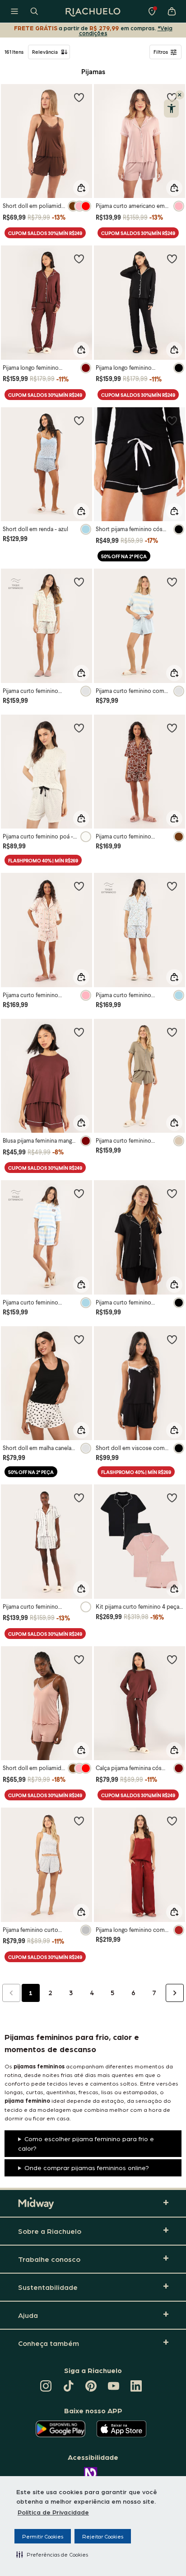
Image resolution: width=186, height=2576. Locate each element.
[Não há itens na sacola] (172, 11)
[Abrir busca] (34, 11)
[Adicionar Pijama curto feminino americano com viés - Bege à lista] (172, 1032)
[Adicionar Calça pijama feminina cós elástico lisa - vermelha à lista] (172, 1659)
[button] (52, 2554)
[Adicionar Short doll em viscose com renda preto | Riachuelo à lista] (172, 1339)
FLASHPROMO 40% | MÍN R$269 (43, 860)
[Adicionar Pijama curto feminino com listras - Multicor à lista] (172, 582)
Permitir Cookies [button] (43, 2536)
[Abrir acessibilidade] (171, 108)
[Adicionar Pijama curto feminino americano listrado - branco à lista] (79, 1498)
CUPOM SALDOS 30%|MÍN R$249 (45, 233)
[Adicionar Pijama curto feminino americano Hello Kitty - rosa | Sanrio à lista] (79, 886)
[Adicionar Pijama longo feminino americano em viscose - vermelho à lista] (79, 259)
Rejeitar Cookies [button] (103, 2536)
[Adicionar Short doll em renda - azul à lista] (79, 420)
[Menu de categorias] (14, 11)
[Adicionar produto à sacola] (81, 188)
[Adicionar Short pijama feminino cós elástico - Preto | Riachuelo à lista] (172, 420)
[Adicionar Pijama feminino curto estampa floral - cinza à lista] (79, 1821)
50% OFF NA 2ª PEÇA (124, 556)
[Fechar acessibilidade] (180, 95)
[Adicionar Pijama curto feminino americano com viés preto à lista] (172, 1193)
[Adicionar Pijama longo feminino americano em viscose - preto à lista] (172, 259)
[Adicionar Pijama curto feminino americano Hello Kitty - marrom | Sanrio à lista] (172, 728)
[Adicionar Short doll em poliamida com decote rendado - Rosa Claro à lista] (79, 1659)
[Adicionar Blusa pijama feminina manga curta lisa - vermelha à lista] (79, 1032)
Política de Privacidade (53, 2512)
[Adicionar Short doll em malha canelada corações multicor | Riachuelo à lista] (79, 1339)
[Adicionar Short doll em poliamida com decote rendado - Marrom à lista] (79, 97)
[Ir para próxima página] (175, 1993)
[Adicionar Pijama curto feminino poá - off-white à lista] (79, 728)
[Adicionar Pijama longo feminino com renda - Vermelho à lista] (172, 1821)
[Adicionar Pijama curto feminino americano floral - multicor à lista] (79, 582)
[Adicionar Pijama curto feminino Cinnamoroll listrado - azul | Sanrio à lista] (79, 1193)
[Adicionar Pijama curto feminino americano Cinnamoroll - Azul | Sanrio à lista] (172, 886)
